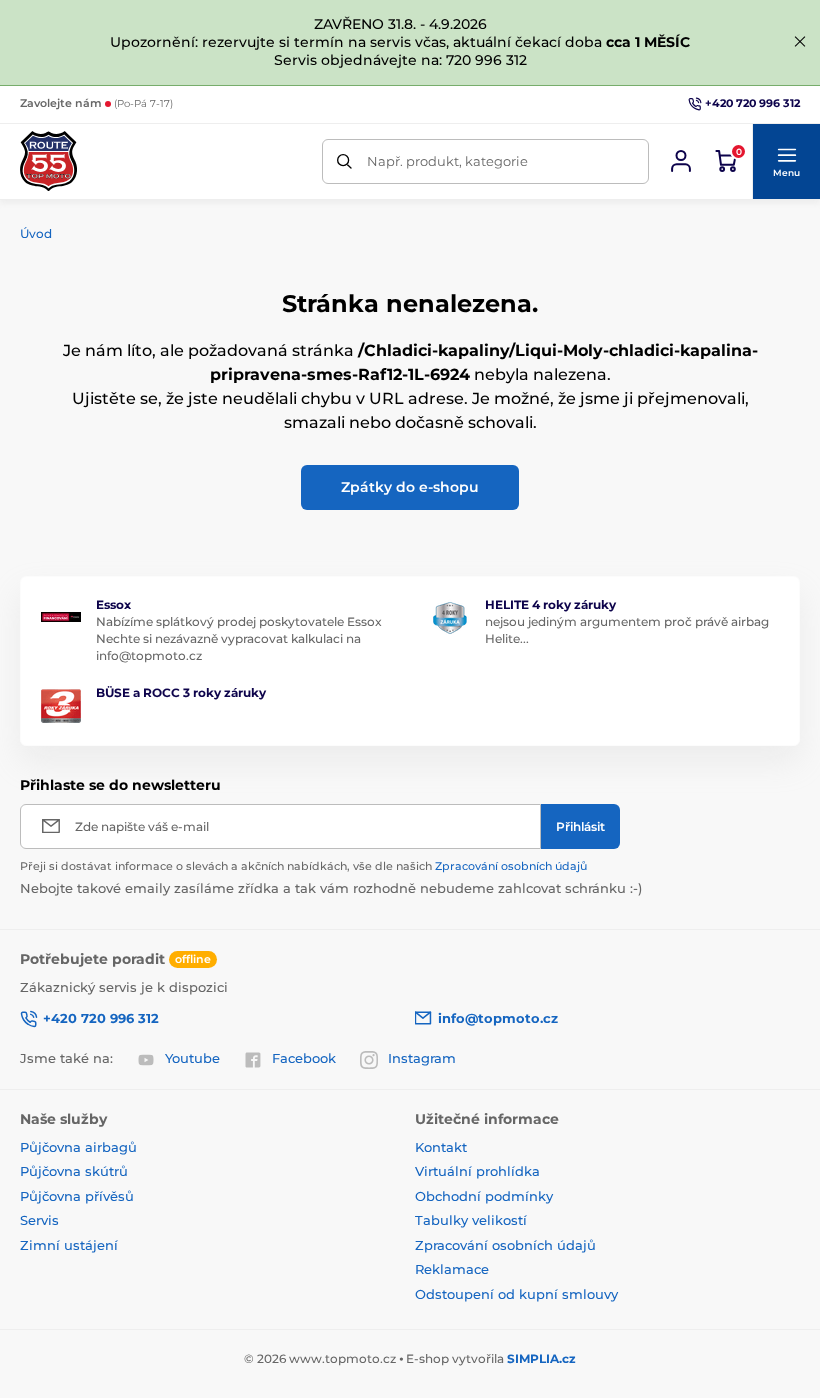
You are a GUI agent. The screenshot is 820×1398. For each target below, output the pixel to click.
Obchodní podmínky (484, 1196)
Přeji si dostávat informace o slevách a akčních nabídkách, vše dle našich (303, 866)
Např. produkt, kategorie (447, 161)
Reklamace (452, 1269)
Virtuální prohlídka (477, 1171)
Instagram (422, 1058)
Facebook (304, 1058)
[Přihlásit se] (681, 161)
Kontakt (441, 1147)
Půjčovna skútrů (74, 1171)
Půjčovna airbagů (78, 1147)
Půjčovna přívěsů (77, 1196)
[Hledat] (344, 161)
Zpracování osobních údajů (511, 866)
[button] (786, 162)
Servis (39, 1220)
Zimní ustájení (69, 1245)
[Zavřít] (800, 42)
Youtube (192, 1058)
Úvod (36, 233)
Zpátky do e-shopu (410, 487)
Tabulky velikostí (471, 1220)
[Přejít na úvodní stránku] (48, 161)
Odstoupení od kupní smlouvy (516, 1294)
